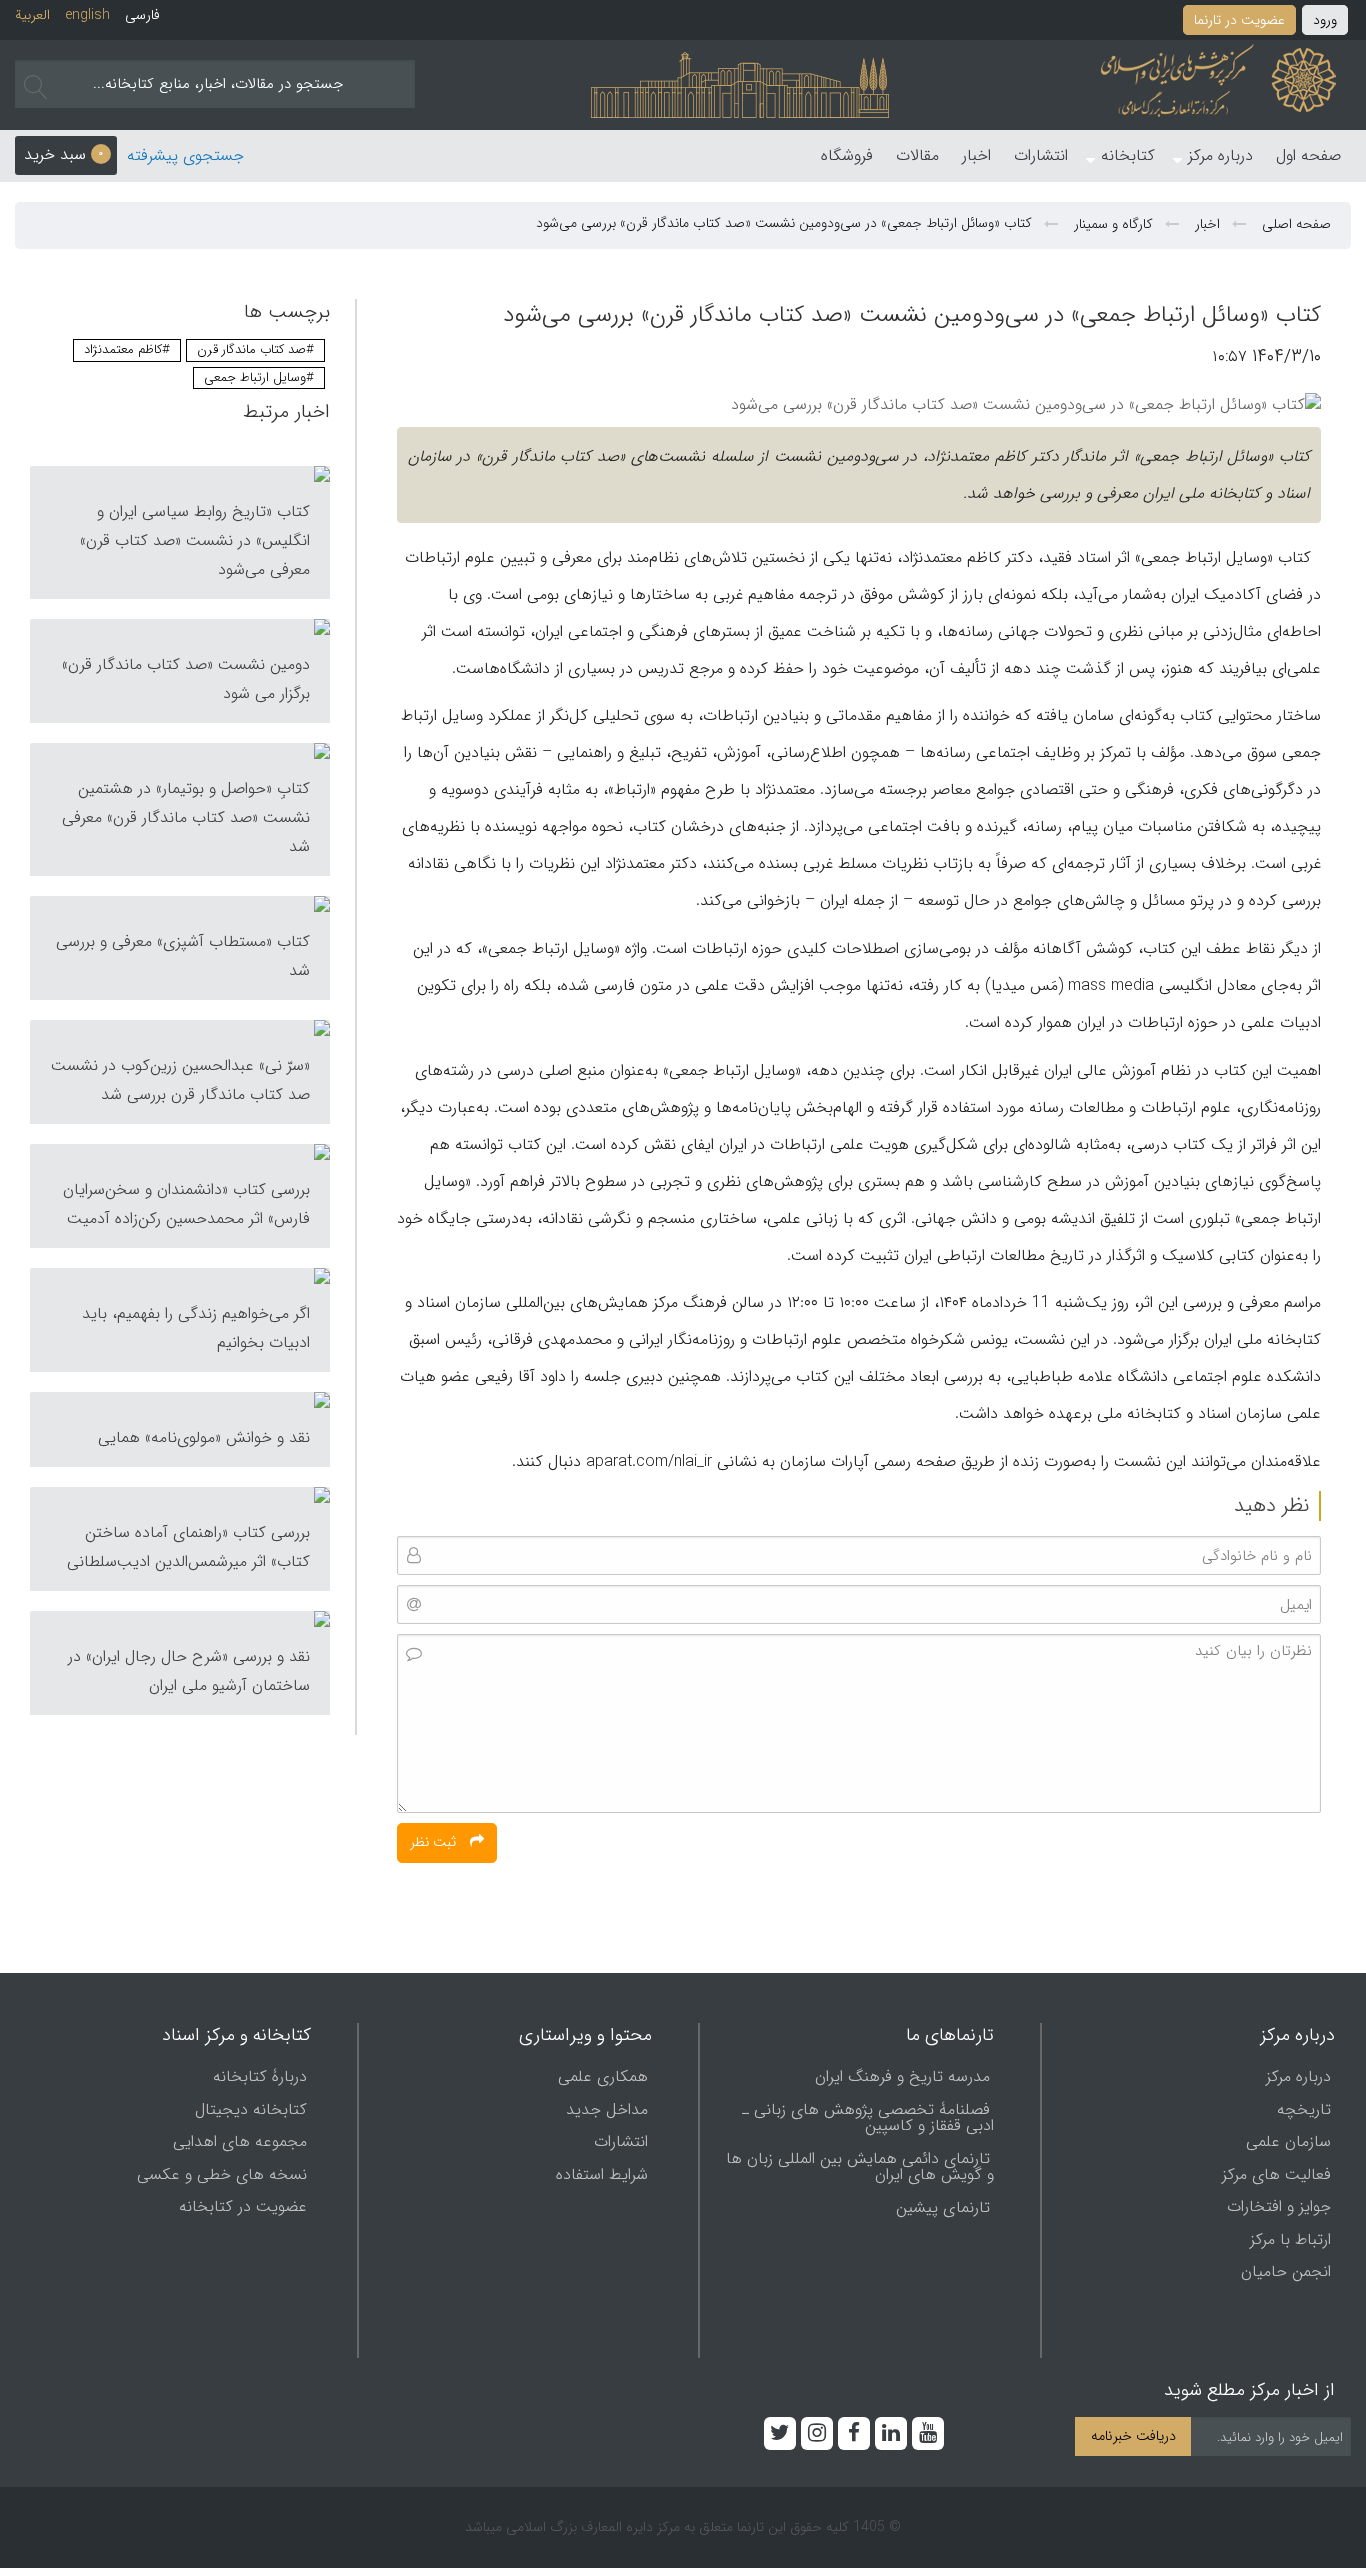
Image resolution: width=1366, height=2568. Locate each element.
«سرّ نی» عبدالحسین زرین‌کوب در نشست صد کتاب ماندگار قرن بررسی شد (180, 1080)
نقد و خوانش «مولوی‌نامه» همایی (204, 1437)
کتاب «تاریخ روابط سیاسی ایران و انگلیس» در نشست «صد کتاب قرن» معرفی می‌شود (195, 540)
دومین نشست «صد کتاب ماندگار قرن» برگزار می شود (186, 679)
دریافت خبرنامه (1133, 2436)
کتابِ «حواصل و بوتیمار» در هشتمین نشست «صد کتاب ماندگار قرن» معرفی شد (186, 817)
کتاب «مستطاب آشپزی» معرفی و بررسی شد (183, 956)
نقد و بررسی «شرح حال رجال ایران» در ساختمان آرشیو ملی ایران (189, 1671)
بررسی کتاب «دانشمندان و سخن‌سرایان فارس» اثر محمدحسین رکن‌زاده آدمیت (186, 1204)
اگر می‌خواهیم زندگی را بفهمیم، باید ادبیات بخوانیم (196, 1328)
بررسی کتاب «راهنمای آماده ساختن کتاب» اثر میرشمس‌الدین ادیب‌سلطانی (188, 1547)
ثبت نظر (435, 1842)
